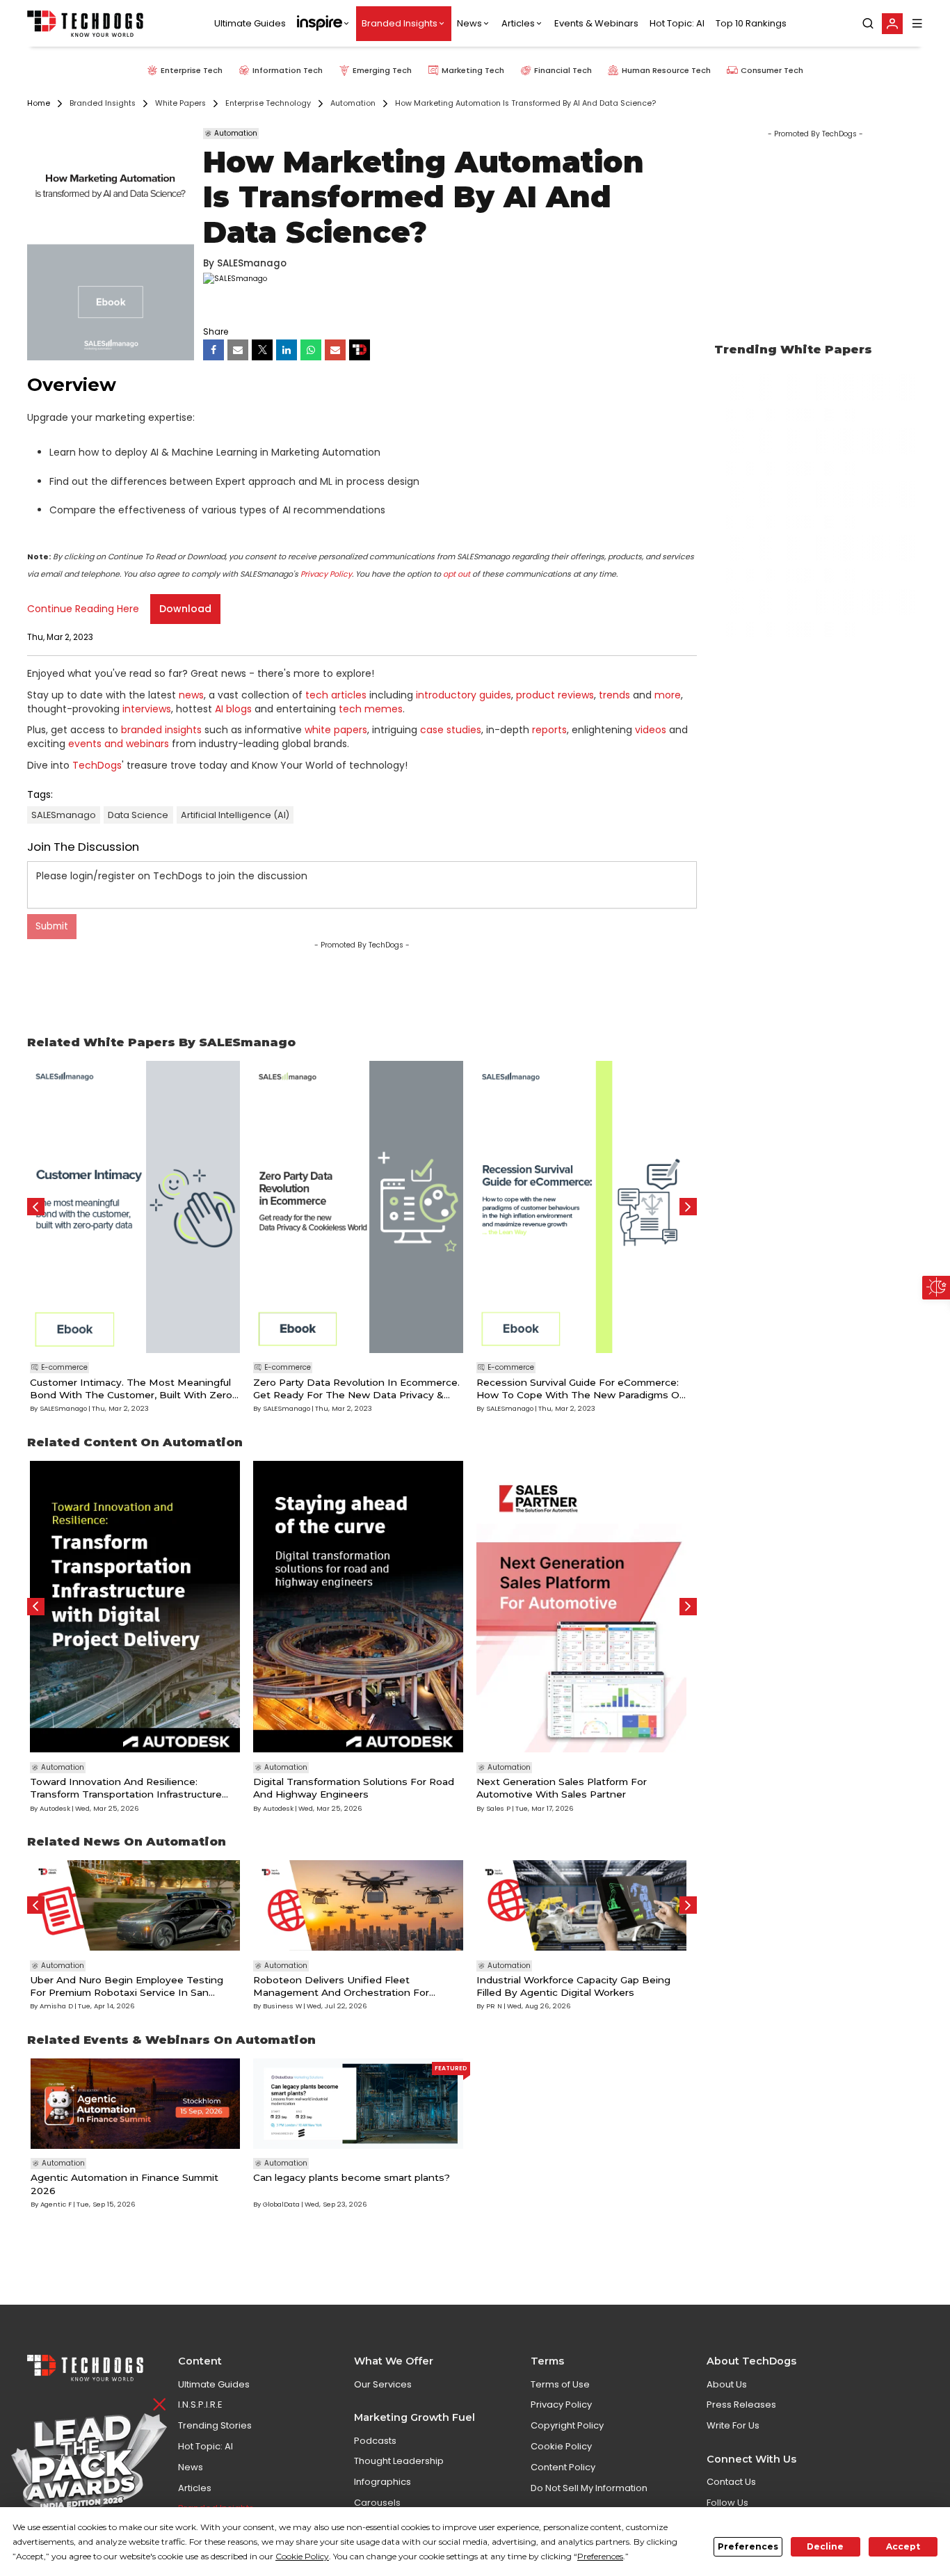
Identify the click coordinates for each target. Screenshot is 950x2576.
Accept (903, 2546)
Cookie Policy (561, 2446)
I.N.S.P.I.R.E (200, 2405)
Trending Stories (215, 2425)
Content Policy (563, 2467)
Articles (518, 23)
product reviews (555, 695)
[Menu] (917, 23)
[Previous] (36, 1207)
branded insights (161, 730)
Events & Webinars (596, 23)
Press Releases (741, 2405)
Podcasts (375, 2441)
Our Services (383, 2384)
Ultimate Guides (250, 23)
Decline (825, 2546)
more (668, 695)
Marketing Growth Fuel (414, 2417)
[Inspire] (324, 24)
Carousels (377, 2503)
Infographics (383, 2482)
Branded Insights (400, 23)
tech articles (336, 695)
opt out (457, 574)
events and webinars (119, 744)
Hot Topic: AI (677, 23)
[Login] (892, 24)
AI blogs (233, 709)
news (191, 695)
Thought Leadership (399, 2461)
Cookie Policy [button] (302, 2556)
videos (651, 730)
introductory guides (464, 695)
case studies (451, 730)
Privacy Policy (326, 574)
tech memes (371, 709)
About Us (727, 2384)
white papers (336, 730)
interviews (147, 709)
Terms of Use (560, 2384)
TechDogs (97, 765)
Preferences (748, 2546)
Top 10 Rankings (751, 23)
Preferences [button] (600, 2556)
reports (549, 730)
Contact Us (731, 2482)
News (469, 23)
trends (614, 695)
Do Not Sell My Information (589, 2488)
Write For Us (733, 2425)
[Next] (688, 1207)
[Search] (868, 24)
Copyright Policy (567, 2425)
